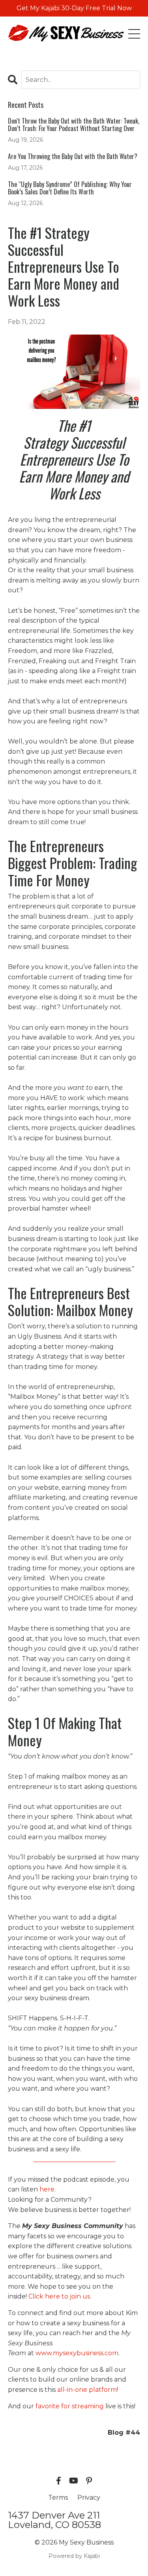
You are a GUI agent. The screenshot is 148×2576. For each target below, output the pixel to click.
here (47, 2189)
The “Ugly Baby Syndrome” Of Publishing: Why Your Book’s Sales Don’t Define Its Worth (70, 188)
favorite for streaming (70, 2406)
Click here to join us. (60, 2296)
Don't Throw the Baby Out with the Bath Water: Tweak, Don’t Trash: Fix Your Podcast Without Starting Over (74, 125)
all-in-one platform (87, 2390)
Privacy (89, 2497)
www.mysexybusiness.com (77, 2353)
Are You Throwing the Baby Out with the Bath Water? (73, 156)
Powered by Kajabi (74, 2556)
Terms (58, 2497)
